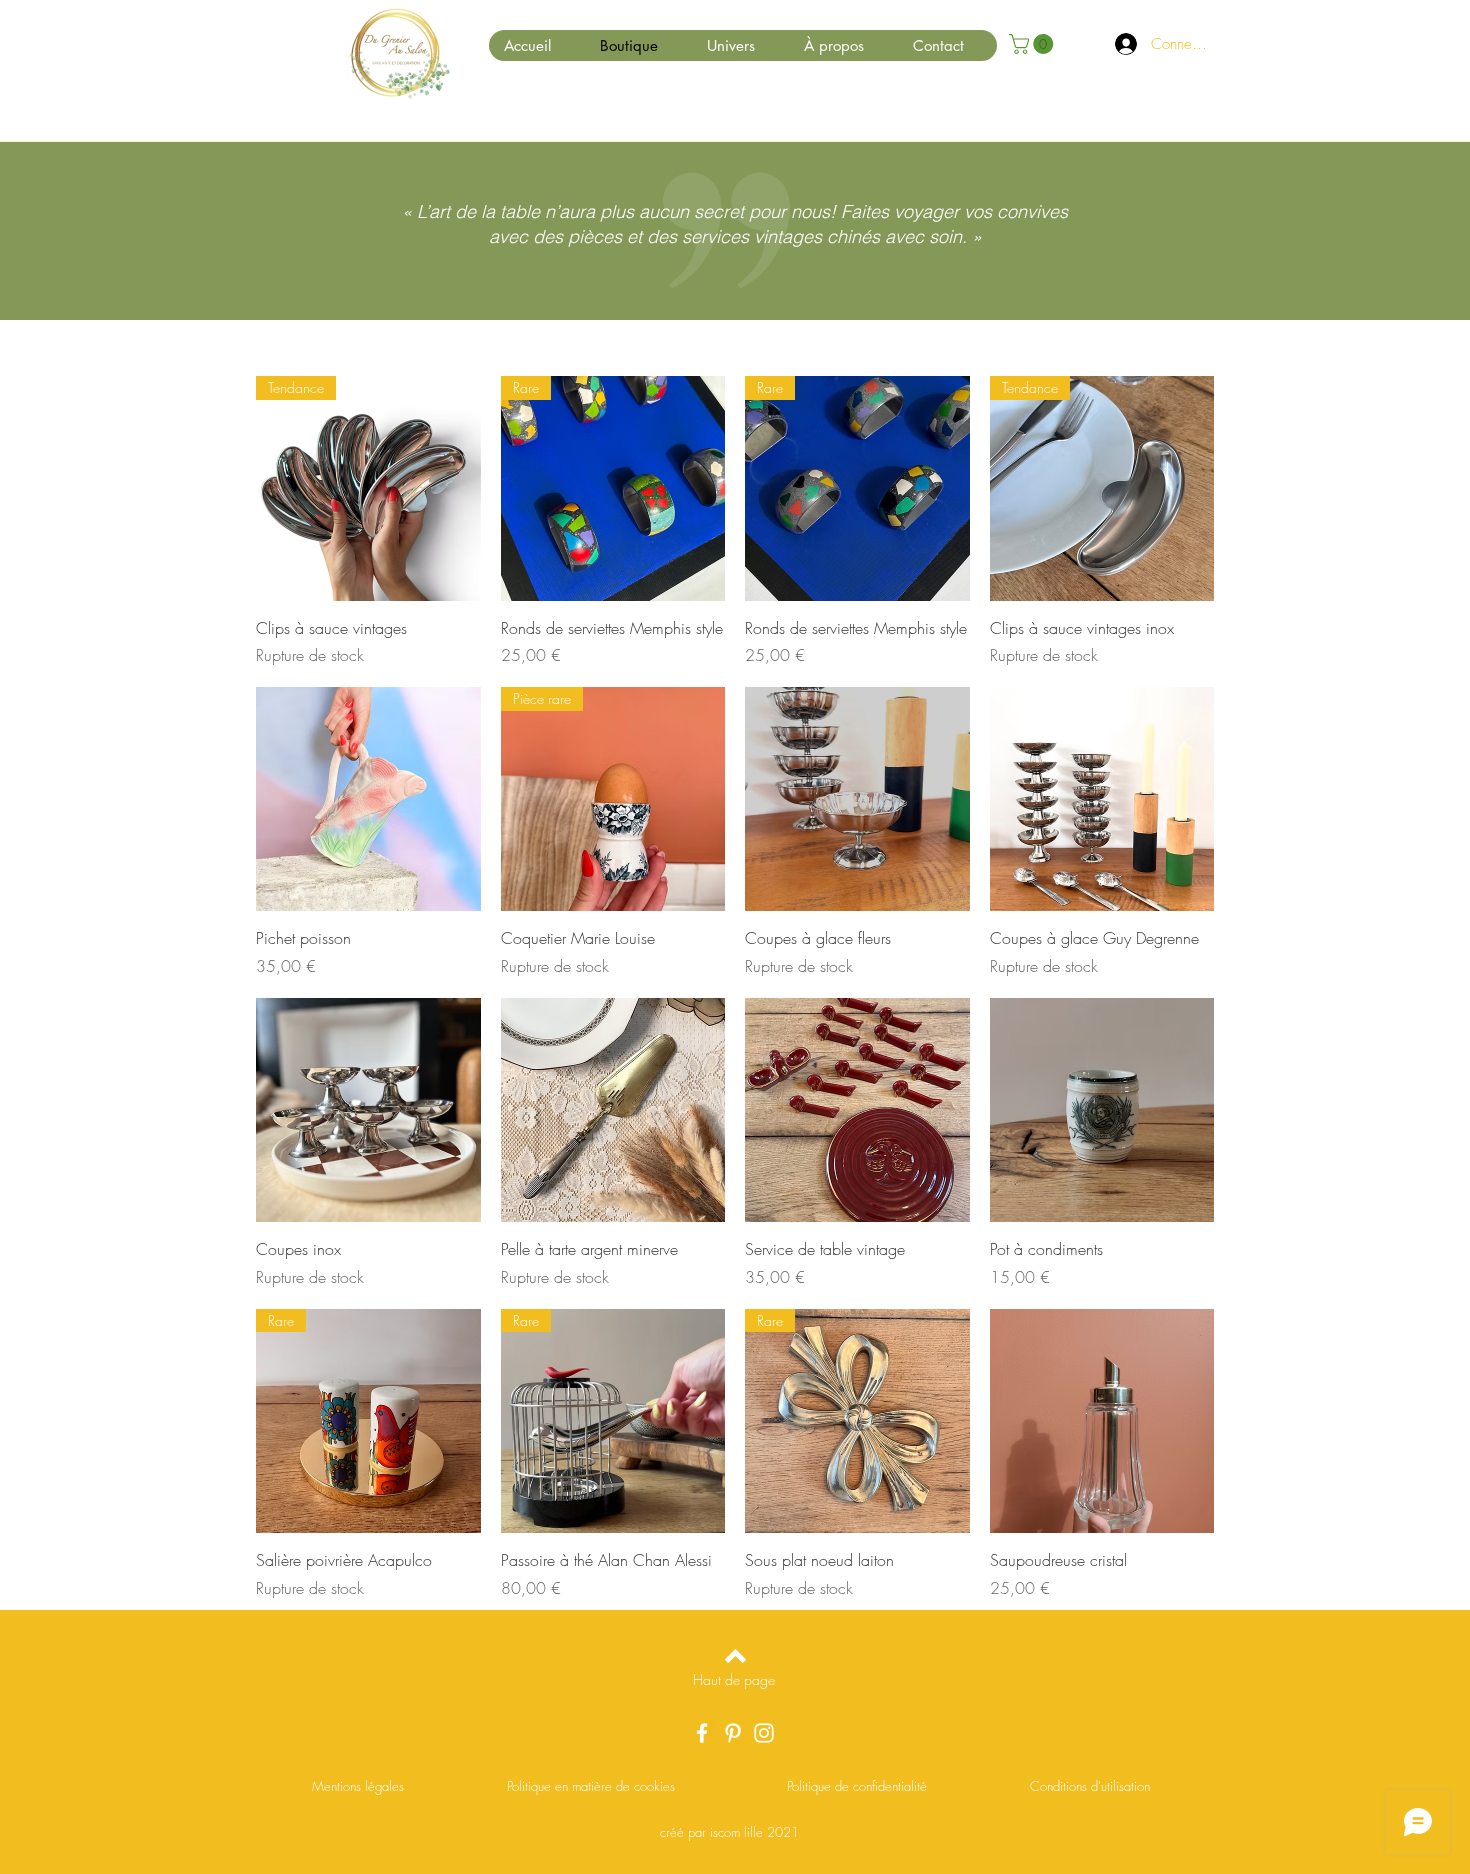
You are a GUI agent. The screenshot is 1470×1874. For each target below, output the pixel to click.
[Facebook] (702, 1733)
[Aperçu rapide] (368, 799)
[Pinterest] (733, 1733)
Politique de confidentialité (857, 1786)
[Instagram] (764, 1733)
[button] (1033, 44)
